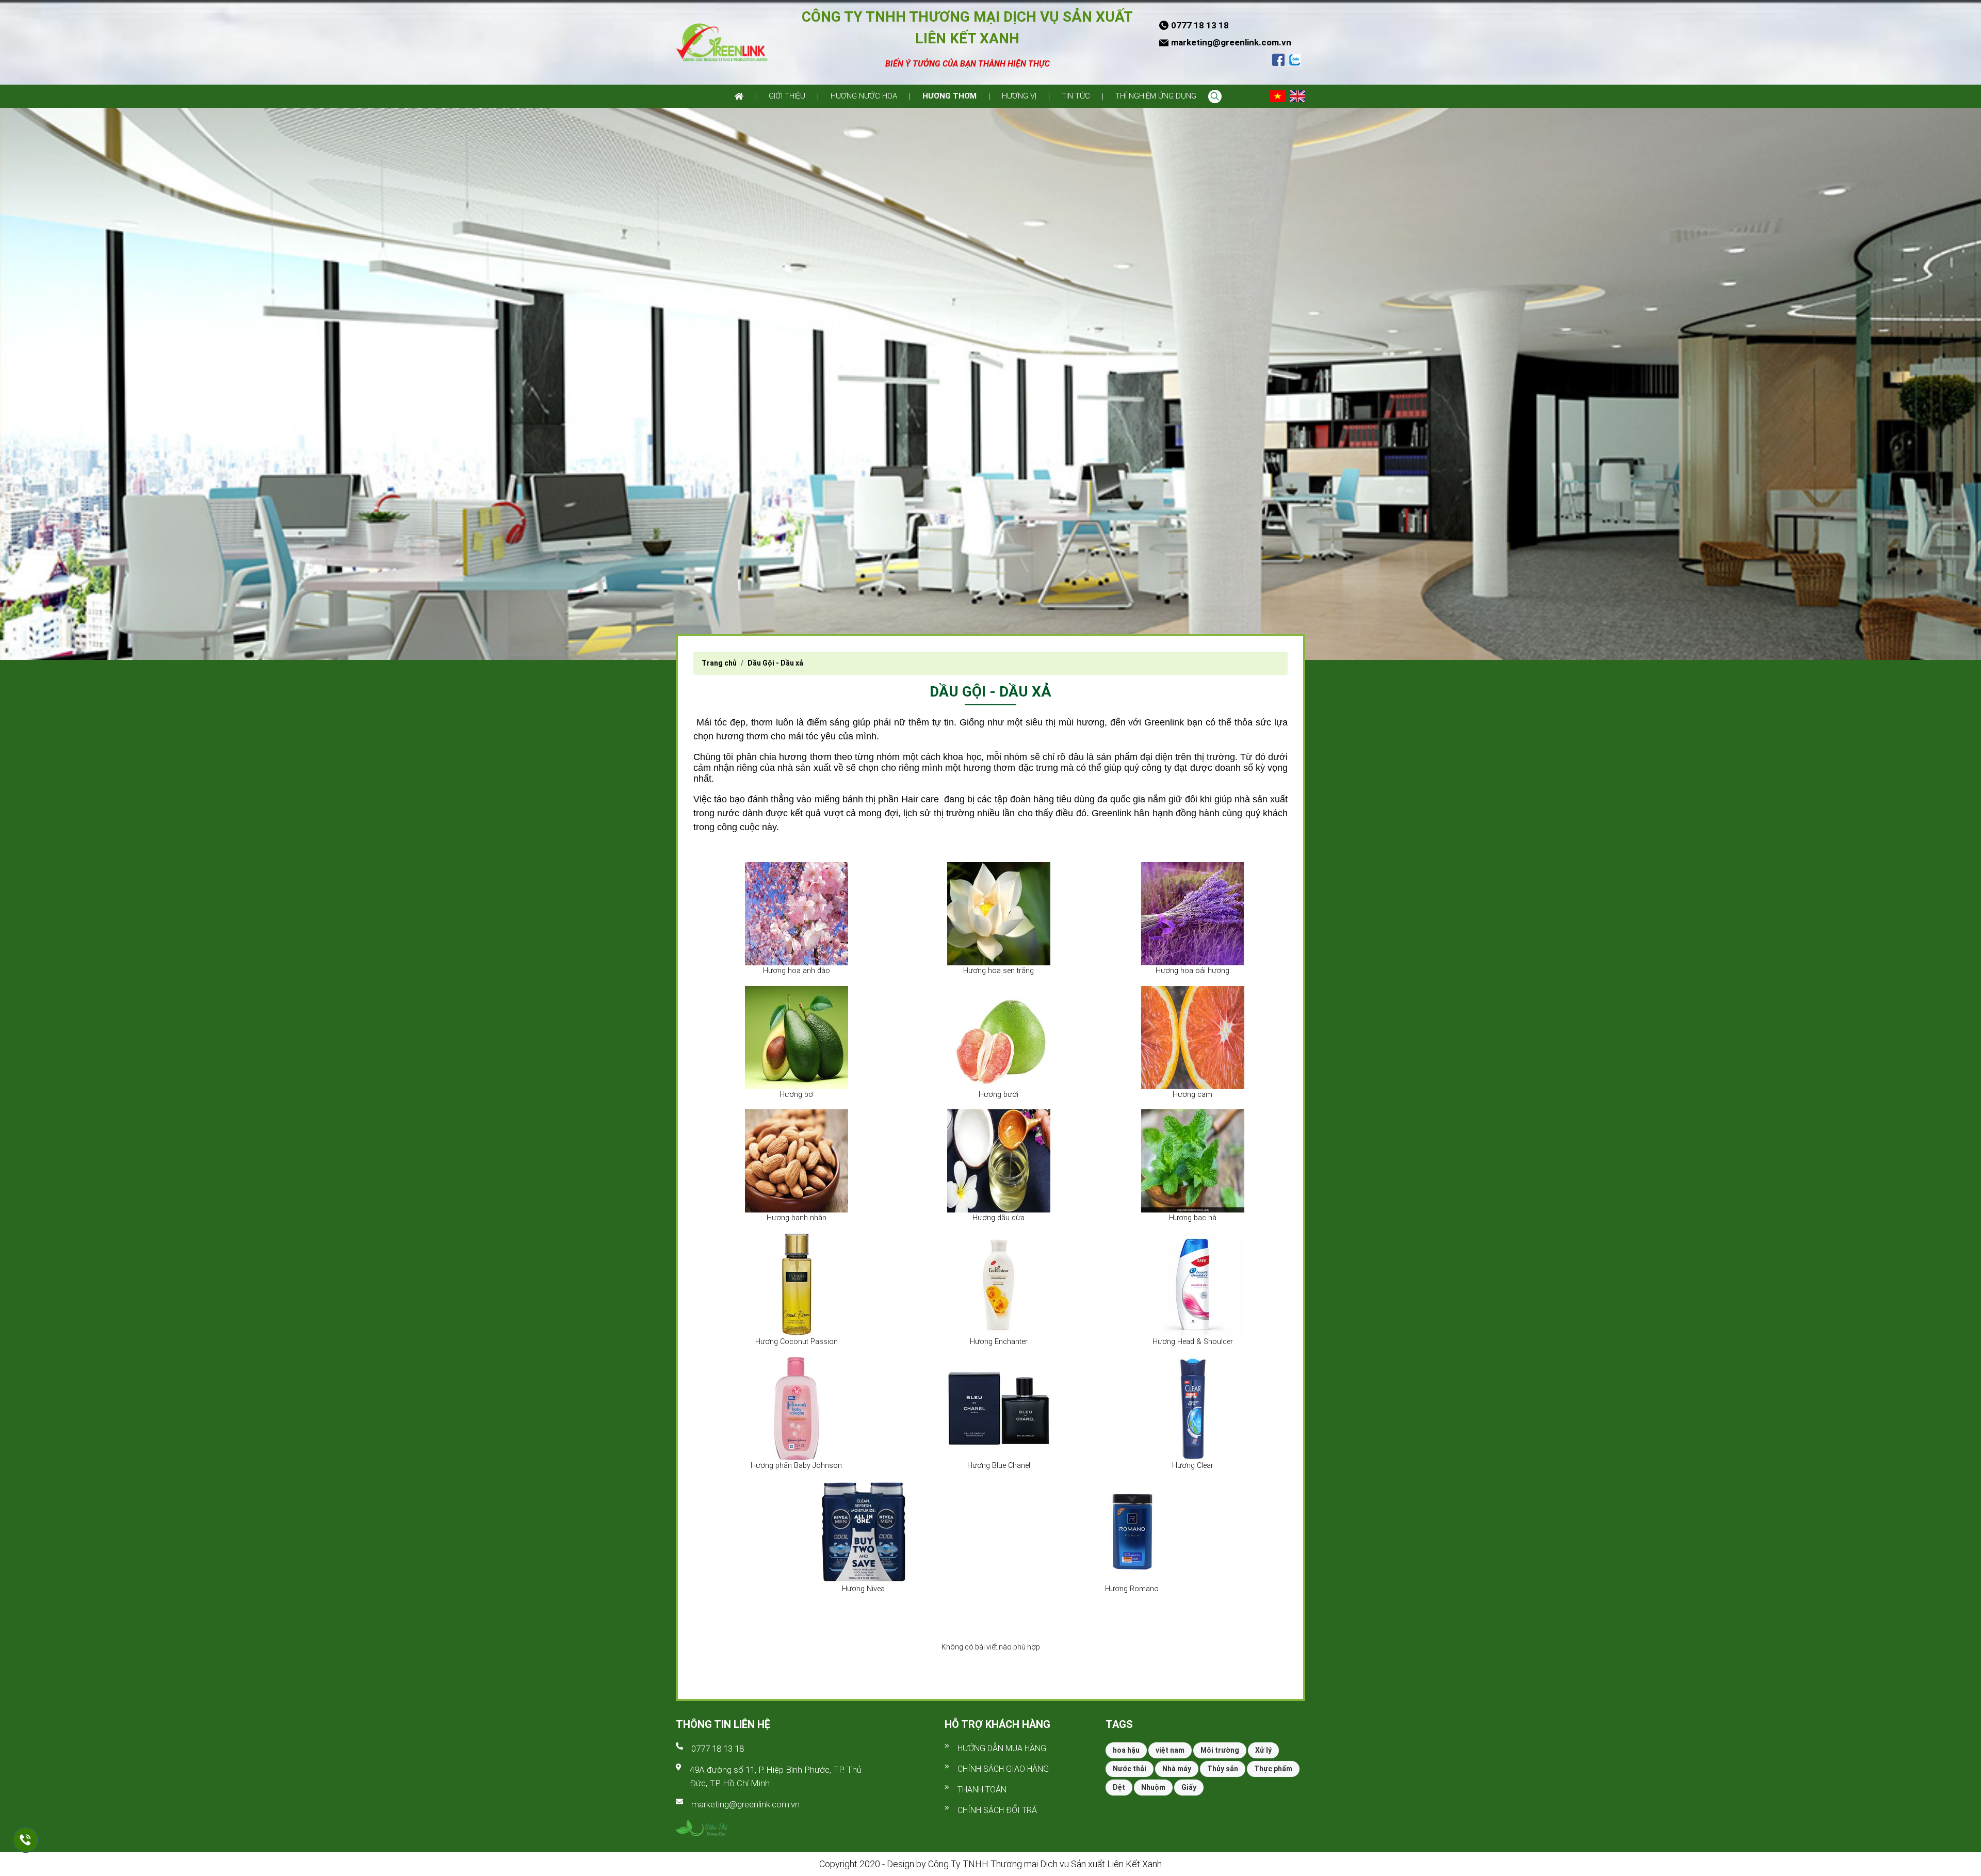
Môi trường (1220, 1750)
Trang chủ (719, 663)
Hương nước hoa (864, 96)
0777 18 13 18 (718, 1749)
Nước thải (1130, 1769)
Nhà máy (1177, 1769)
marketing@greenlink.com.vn (745, 1804)
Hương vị (1019, 96)
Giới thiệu (787, 96)
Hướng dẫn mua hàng (1002, 1748)
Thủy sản (1223, 1769)
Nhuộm (1153, 1787)
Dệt (1119, 1787)
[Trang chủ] (739, 96)
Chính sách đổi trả (997, 1810)
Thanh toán (982, 1790)
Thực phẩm (1273, 1769)
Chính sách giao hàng (1003, 1769)
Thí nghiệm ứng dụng (1156, 96)
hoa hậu (1126, 1750)
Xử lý (1263, 1750)
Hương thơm (949, 96)
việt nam (1170, 1750)
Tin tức (1076, 96)
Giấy (1189, 1787)
